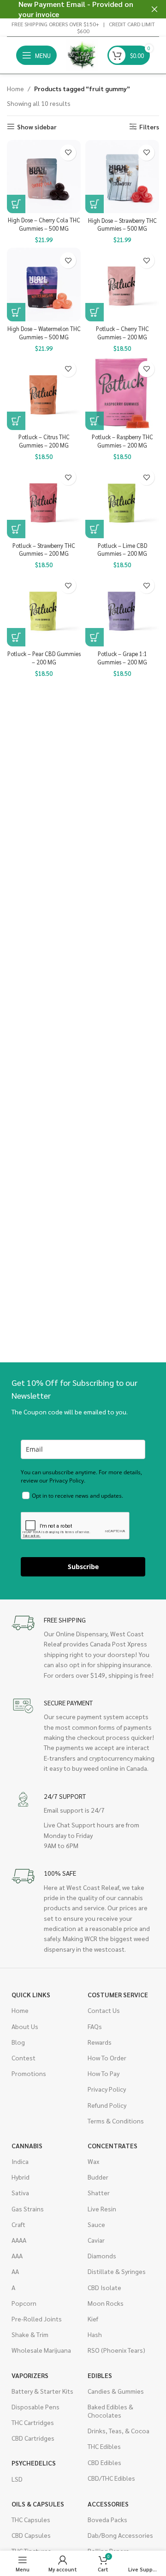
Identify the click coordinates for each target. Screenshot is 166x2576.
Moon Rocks (106, 2303)
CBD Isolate (104, 2287)
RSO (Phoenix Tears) (116, 2350)
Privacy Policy (107, 2089)
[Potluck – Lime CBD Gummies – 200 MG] (122, 501)
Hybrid (21, 2177)
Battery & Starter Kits (42, 2391)
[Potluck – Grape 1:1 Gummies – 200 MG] (122, 610)
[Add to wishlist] (68, 153)
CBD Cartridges (33, 2438)
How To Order (107, 2058)
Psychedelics (34, 2463)
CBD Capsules (31, 2535)
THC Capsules (31, 2519)
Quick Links (31, 1995)
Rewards (100, 2042)
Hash (95, 2334)
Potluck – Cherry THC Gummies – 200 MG (122, 333)
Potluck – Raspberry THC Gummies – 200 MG (122, 441)
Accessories (108, 2504)
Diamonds (102, 2256)
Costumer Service (118, 1995)
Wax (93, 2161)
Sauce (96, 2224)
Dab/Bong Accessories (120, 2535)
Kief (93, 2319)
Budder (98, 2177)
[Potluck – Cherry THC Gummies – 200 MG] (122, 285)
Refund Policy (107, 2105)
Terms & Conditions (116, 2121)
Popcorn (24, 2303)
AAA (17, 2256)
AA (15, 2271)
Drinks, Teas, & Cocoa (119, 2431)
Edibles (100, 2375)
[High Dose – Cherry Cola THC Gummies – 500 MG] (44, 177)
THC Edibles (104, 2446)
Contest (24, 2058)
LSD (17, 2479)
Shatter (99, 2192)
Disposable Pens (36, 2407)
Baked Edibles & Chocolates (110, 2411)
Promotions (29, 2073)
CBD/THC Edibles (111, 2478)
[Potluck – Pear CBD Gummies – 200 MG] (44, 610)
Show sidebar (37, 127)
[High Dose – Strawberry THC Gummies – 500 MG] (122, 177)
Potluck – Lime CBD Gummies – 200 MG (122, 550)
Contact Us (104, 2010)
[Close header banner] (154, 9)
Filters (149, 127)
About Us (25, 2026)
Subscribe (83, 1567)
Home (15, 88)
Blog (18, 2042)
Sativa (20, 2192)
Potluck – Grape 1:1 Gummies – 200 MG (122, 658)
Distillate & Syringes (117, 2271)
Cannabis (27, 2146)
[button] (16, 204)
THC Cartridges (33, 2422)
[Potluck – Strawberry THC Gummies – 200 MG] (44, 501)
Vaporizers (30, 2375)
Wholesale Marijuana (41, 2350)
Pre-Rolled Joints (37, 2319)
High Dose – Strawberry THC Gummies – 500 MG (122, 225)
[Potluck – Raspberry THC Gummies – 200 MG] (122, 393)
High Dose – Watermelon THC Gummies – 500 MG (44, 333)
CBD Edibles (104, 2462)
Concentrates (113, 2146)
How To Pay (104, 2073)
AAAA (19, 2240)
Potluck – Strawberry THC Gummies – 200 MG (44, 550)
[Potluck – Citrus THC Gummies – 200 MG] (44, 393)
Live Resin (102, 2209)
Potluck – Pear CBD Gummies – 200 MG (44, 658)
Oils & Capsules (38, 2504)
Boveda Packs (107, 2519)
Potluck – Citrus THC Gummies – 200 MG (44, 441)
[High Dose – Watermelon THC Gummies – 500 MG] (44, 285)
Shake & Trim (30, 2334)
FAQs (95, 2026)
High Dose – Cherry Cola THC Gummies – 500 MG (44, 224)
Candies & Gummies (116, 2391)
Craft (18, 2224)
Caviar (96, 2240)
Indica (20, 2161)
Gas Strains (28, 2209)
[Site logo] (82, 54)
